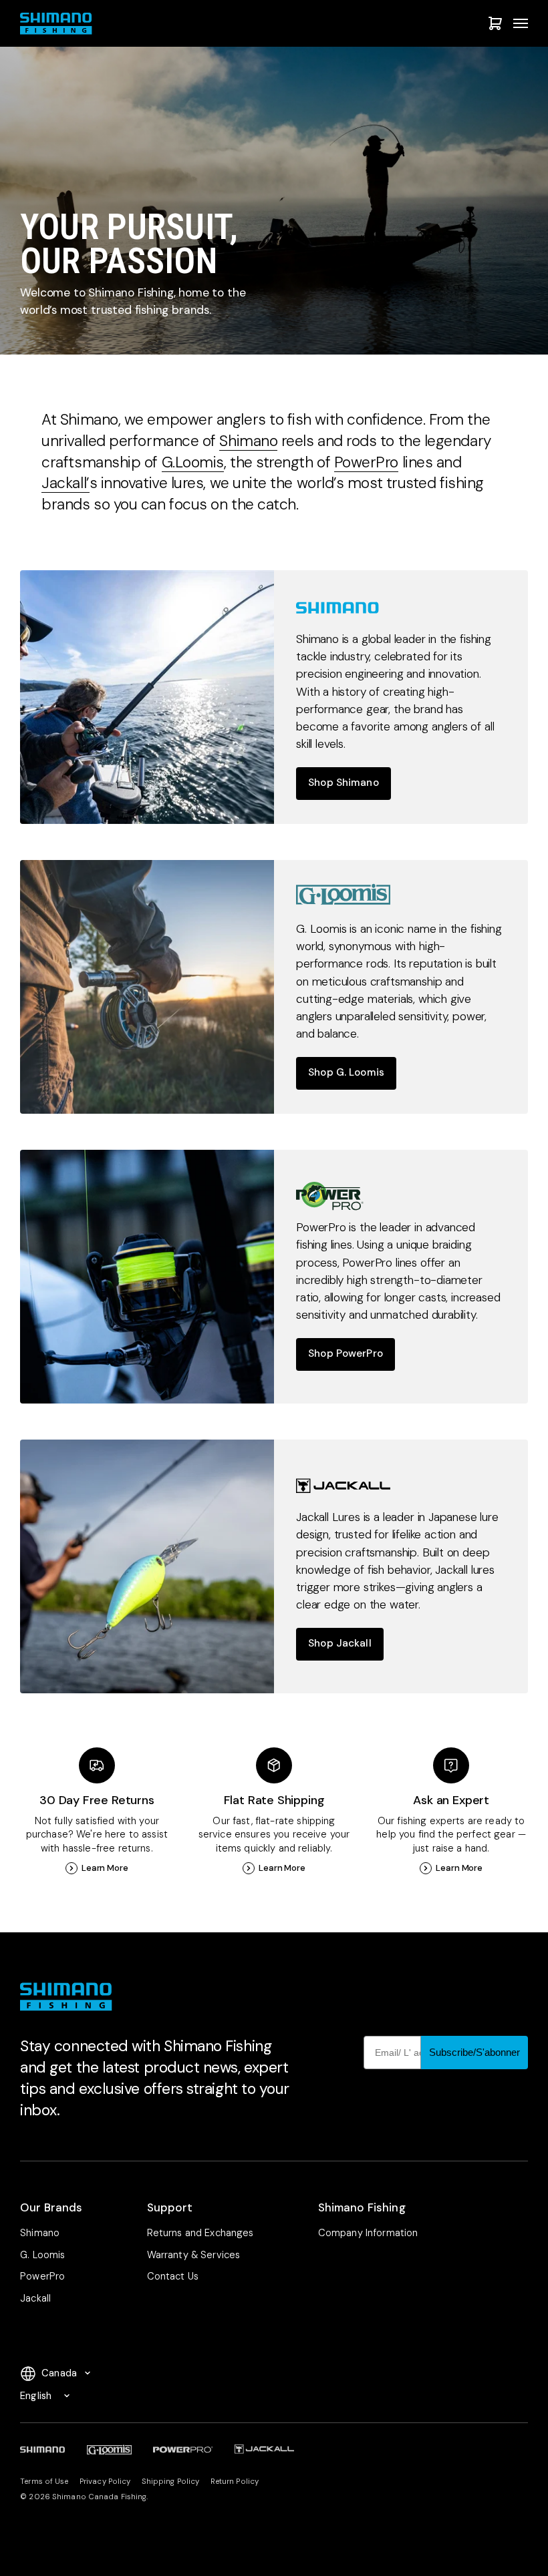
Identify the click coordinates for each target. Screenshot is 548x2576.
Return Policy (235, 2482)
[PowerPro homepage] (147, 1277)
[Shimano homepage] (147, 697)
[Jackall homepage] (147, 1566)
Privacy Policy (105, 2482)
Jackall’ (65, 483)
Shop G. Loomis (346, 1072)
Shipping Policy (171, 2482)
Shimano (248, 441)
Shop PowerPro (346, 1353)
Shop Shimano (344, 783)
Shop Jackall (340, 1643)
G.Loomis (193, 462)
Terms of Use (44, 2482)
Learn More (105, 1868)
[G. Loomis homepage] (147, 987)
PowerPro (366, 462)
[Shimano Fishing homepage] (59, 24)
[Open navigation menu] (521, 23)
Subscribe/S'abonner (474, 2052)
